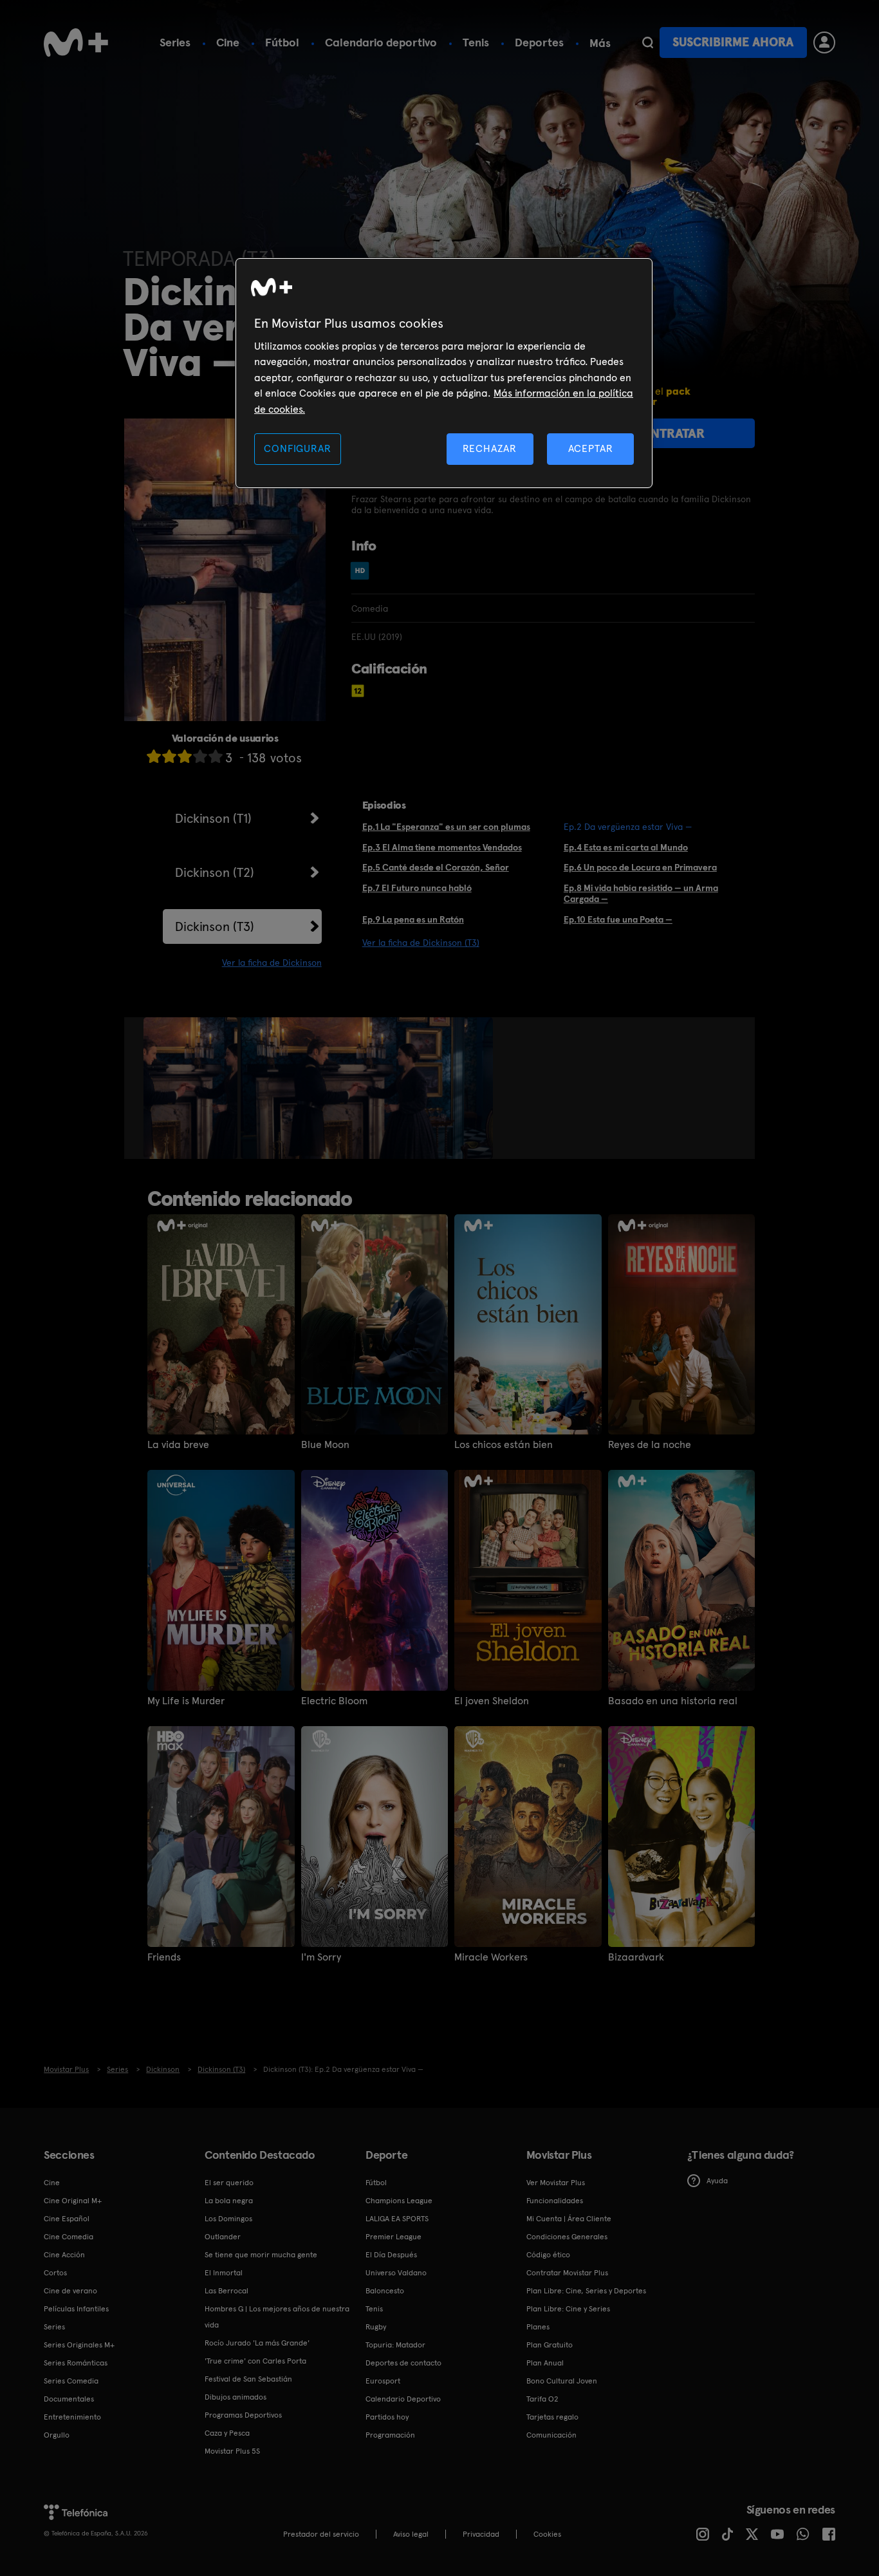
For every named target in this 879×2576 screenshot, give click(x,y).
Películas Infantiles (76, 2309)
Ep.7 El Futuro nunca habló (417, 888)
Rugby (376, 2327)
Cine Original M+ (73, 2201)
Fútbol (282, 42)
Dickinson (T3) (215, 926)
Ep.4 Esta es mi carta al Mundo (626, 847)
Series (175, 42)
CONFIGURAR (297, 448)
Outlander (223, 2237)
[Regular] (185, 756)
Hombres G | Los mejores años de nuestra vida (277, 2317)
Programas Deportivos (243, 2415)
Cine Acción (64, 2255)
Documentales (69, 2399)
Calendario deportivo (381, 42)
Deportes (539, 42)
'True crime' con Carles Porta (255, 2361)
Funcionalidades (555, 2201)
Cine (228, 42)
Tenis (476, 42)
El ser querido (229, 2183)
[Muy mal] (154, 756)
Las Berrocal (227, 2291)
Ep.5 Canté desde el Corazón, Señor (436, 867)
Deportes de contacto (403, 2363)
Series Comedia (71, 2381)
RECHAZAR (490, 448)
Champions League (399, 2201)
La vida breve (178, 1445)
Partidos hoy (387, 2417)
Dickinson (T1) (213, 818)
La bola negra (229, 2201)
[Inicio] (76, 42)
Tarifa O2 (542, 2399)
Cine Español (67, 2219)
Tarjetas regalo (552, 2417)
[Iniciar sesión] (824, 42)
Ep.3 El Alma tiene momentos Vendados (442, 847)
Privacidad (481, 2534)
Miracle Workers (491, 1957)
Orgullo (57, 2435)
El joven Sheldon (492, 1701)
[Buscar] (648, 42)
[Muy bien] (216, 756)
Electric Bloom (334, 1701)
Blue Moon (325, 1445)
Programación (390, 2435)
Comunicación (551, 2435)
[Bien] (200, 756)
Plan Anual (545, 2363)
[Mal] (169, 756)
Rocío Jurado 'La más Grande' (257, 2343)
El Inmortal (224, 2273)
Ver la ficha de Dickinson (272, 963)
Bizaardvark (636, 1957)
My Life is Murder (186, 1701)
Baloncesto (385, 2291)
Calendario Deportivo (403, 2399)
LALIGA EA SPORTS (397, 2219)
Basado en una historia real (673, 1701)
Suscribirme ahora (733, 42)
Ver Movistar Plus (556, 2183)
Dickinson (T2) (215, 872)
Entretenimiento (72, 2417)
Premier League (393, 2237)
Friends (164, 1957)
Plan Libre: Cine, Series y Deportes (586, 2291)
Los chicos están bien (504, 1445)
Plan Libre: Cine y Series (568, 2309)
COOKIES (547, 2534)
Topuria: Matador (395, 2345)
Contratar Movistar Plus (567, 2273)
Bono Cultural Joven (562, 2381)
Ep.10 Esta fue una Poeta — (618, 919)
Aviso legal (411, 2534)
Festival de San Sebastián (248, 2379)
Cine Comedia (69, 2237)
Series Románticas (76, 2363)
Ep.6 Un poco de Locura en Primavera (640, 867)
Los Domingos (228, 2219)
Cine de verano (70, 2291)
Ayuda (717, 2181)
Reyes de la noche (650, 1445)
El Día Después (391, 2255)
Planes (538, 2327)
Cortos (55, 2273)
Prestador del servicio (321, 2534)
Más (600, 43)
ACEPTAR (591, 448)
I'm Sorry (321, 1957)
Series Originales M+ (79, 2345)
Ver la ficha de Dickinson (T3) (421, 943)
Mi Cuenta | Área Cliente (569, 2219)
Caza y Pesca (227, 2433)
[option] (192, 1088)
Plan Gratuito (550, 2345)
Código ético (548, 2255)
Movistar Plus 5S (232, 2451)
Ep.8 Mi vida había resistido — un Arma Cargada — (641, 893)
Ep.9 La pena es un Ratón (413, 919)
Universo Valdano (396, 2273)
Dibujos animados (236, 2397)
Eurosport (383, 2381)
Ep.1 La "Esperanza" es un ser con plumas (446, 827)
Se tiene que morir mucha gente (261, 2255)
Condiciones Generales (567, 2237)
